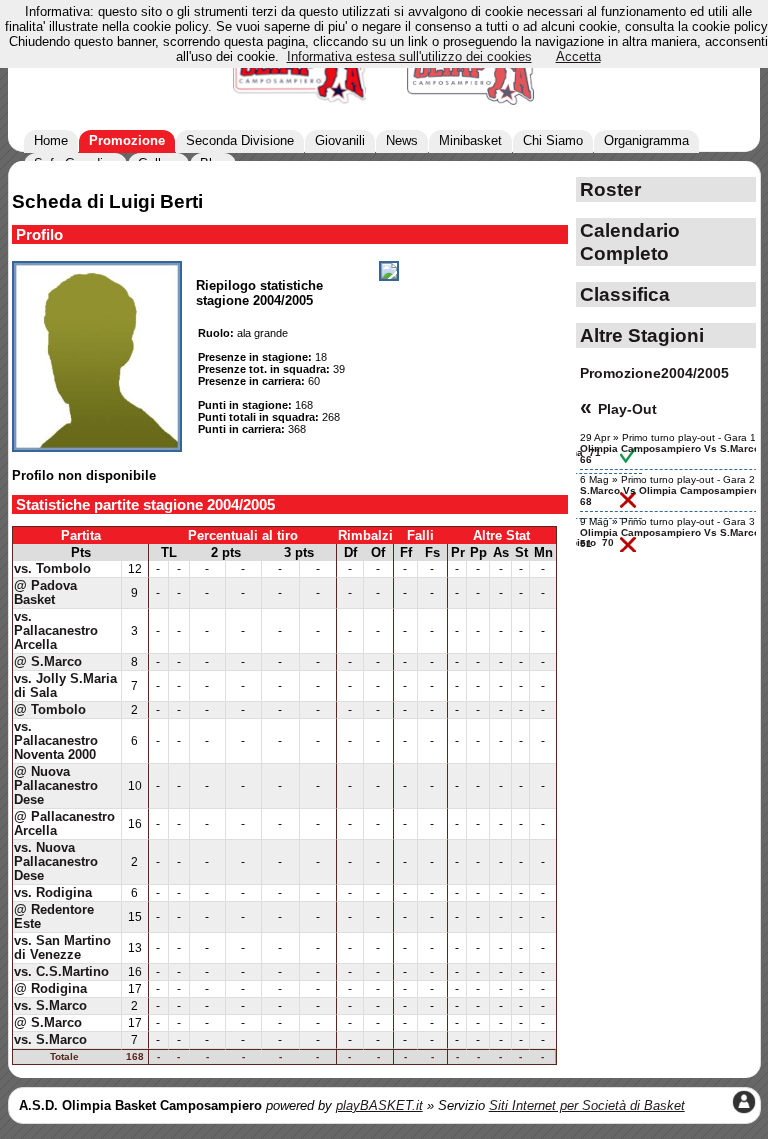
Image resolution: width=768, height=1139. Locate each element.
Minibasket (470, 140)
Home (51, 140)
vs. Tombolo (52, 569)
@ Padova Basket (45, 593)
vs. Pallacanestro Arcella (56, 631)
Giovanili (340, 140)
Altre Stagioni (642, 335)
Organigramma (646, 140)
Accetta (578, 56)
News (402, 140)
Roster (610, 189)
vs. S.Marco (50, 1006)
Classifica (625, 294)
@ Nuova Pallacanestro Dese (56, 786)
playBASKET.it (379, 1105)
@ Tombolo (50, 710)
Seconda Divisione (240, 140)
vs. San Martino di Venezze (62, 948)
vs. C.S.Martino (61, 972)
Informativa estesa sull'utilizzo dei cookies (409, 56)
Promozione (127, 140)
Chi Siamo (553, 140)
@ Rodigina (50, 989)
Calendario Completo (630, 241)
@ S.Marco (48, 662)
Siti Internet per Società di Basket (587, 1105)
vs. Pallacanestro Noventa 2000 (56, 741)
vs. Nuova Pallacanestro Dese (56, 862)
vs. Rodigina (53, 893)
